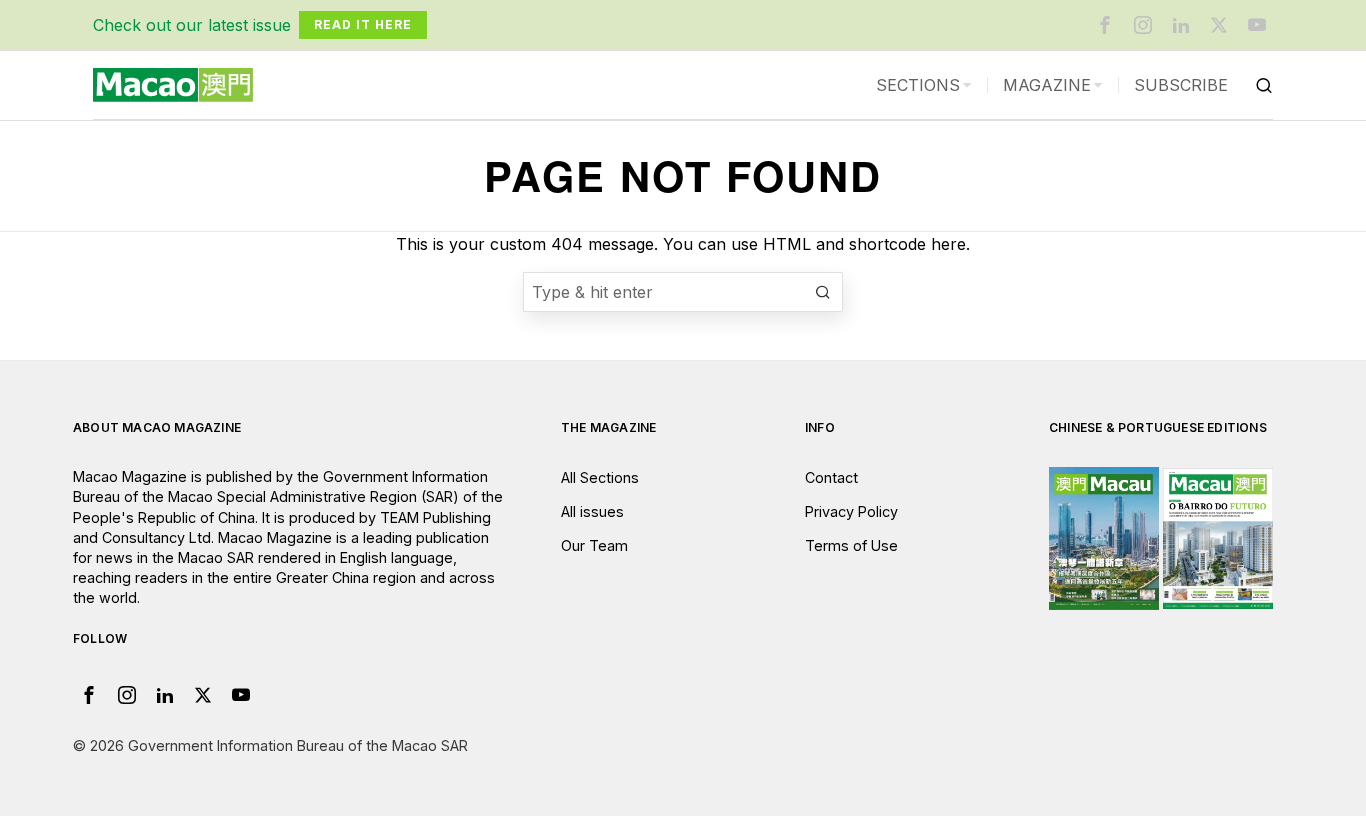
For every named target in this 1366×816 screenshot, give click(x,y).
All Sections (600, 477)
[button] (823, 292)
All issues (592, 511)
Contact (831, 477)
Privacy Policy (851, 511)
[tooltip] (1105, 25)
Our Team (594, 545)
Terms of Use (851, 545)
